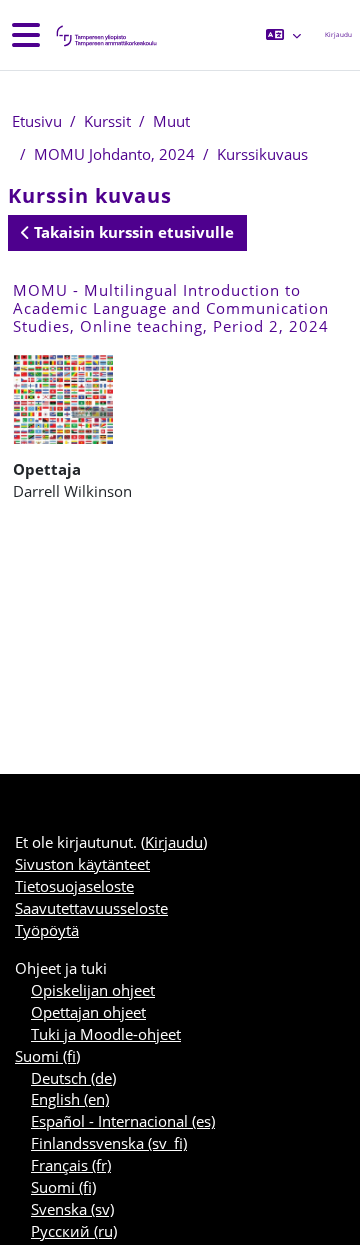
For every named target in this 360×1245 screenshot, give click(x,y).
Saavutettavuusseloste (91, 908)
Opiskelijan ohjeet (93, 990)
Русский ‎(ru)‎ (74, 1231)
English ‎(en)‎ (70, 1099)
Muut (171, 121)
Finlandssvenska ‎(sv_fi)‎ (109, 1143)
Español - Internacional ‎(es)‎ (123, 1121)
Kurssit (107, 121)
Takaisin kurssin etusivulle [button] (132, 232)
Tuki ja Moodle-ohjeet (106, 1034)
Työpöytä (47, 930)
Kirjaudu (338, 34)
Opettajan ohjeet (88, 1012)
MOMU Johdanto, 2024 (114, 154)
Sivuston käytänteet (82, 864)
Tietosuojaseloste (74, 886)
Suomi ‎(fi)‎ (47, 1056)
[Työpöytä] (105, 35)
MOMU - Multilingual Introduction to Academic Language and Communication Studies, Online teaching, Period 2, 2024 (171, 308)
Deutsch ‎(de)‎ (73, 1078)
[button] (283, 35)
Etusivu (37, 121)
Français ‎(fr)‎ (71, 1165)
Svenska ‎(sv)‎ (72, 1209)
